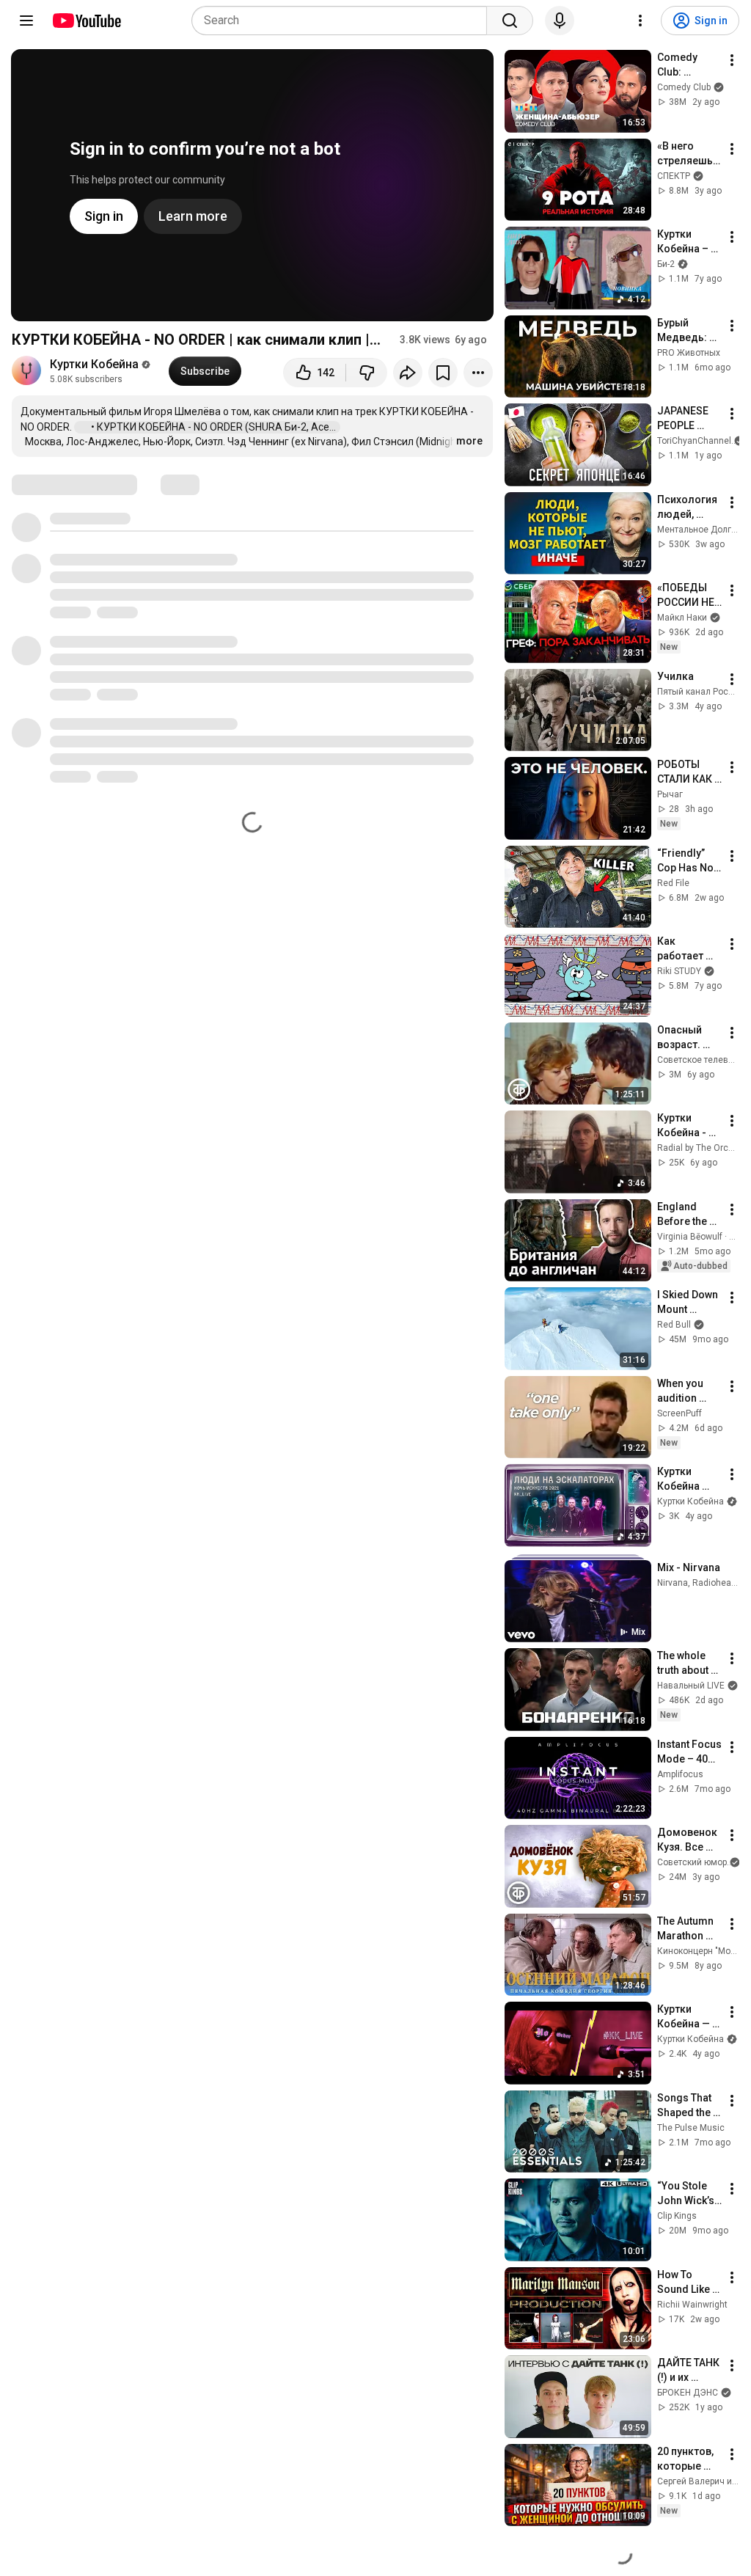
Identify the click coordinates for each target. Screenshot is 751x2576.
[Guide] (26, 21)
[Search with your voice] (560, 21)
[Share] (408, 373)
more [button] (469, 441)
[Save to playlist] (443, 373)
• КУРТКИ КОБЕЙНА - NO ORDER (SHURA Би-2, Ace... (215, 427)
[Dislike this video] (367, 373)
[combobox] (344, 21)
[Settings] (640, 21)
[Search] (510, 21)
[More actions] (478, 373)
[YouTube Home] (86, 21)
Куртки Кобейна (94, 364)
